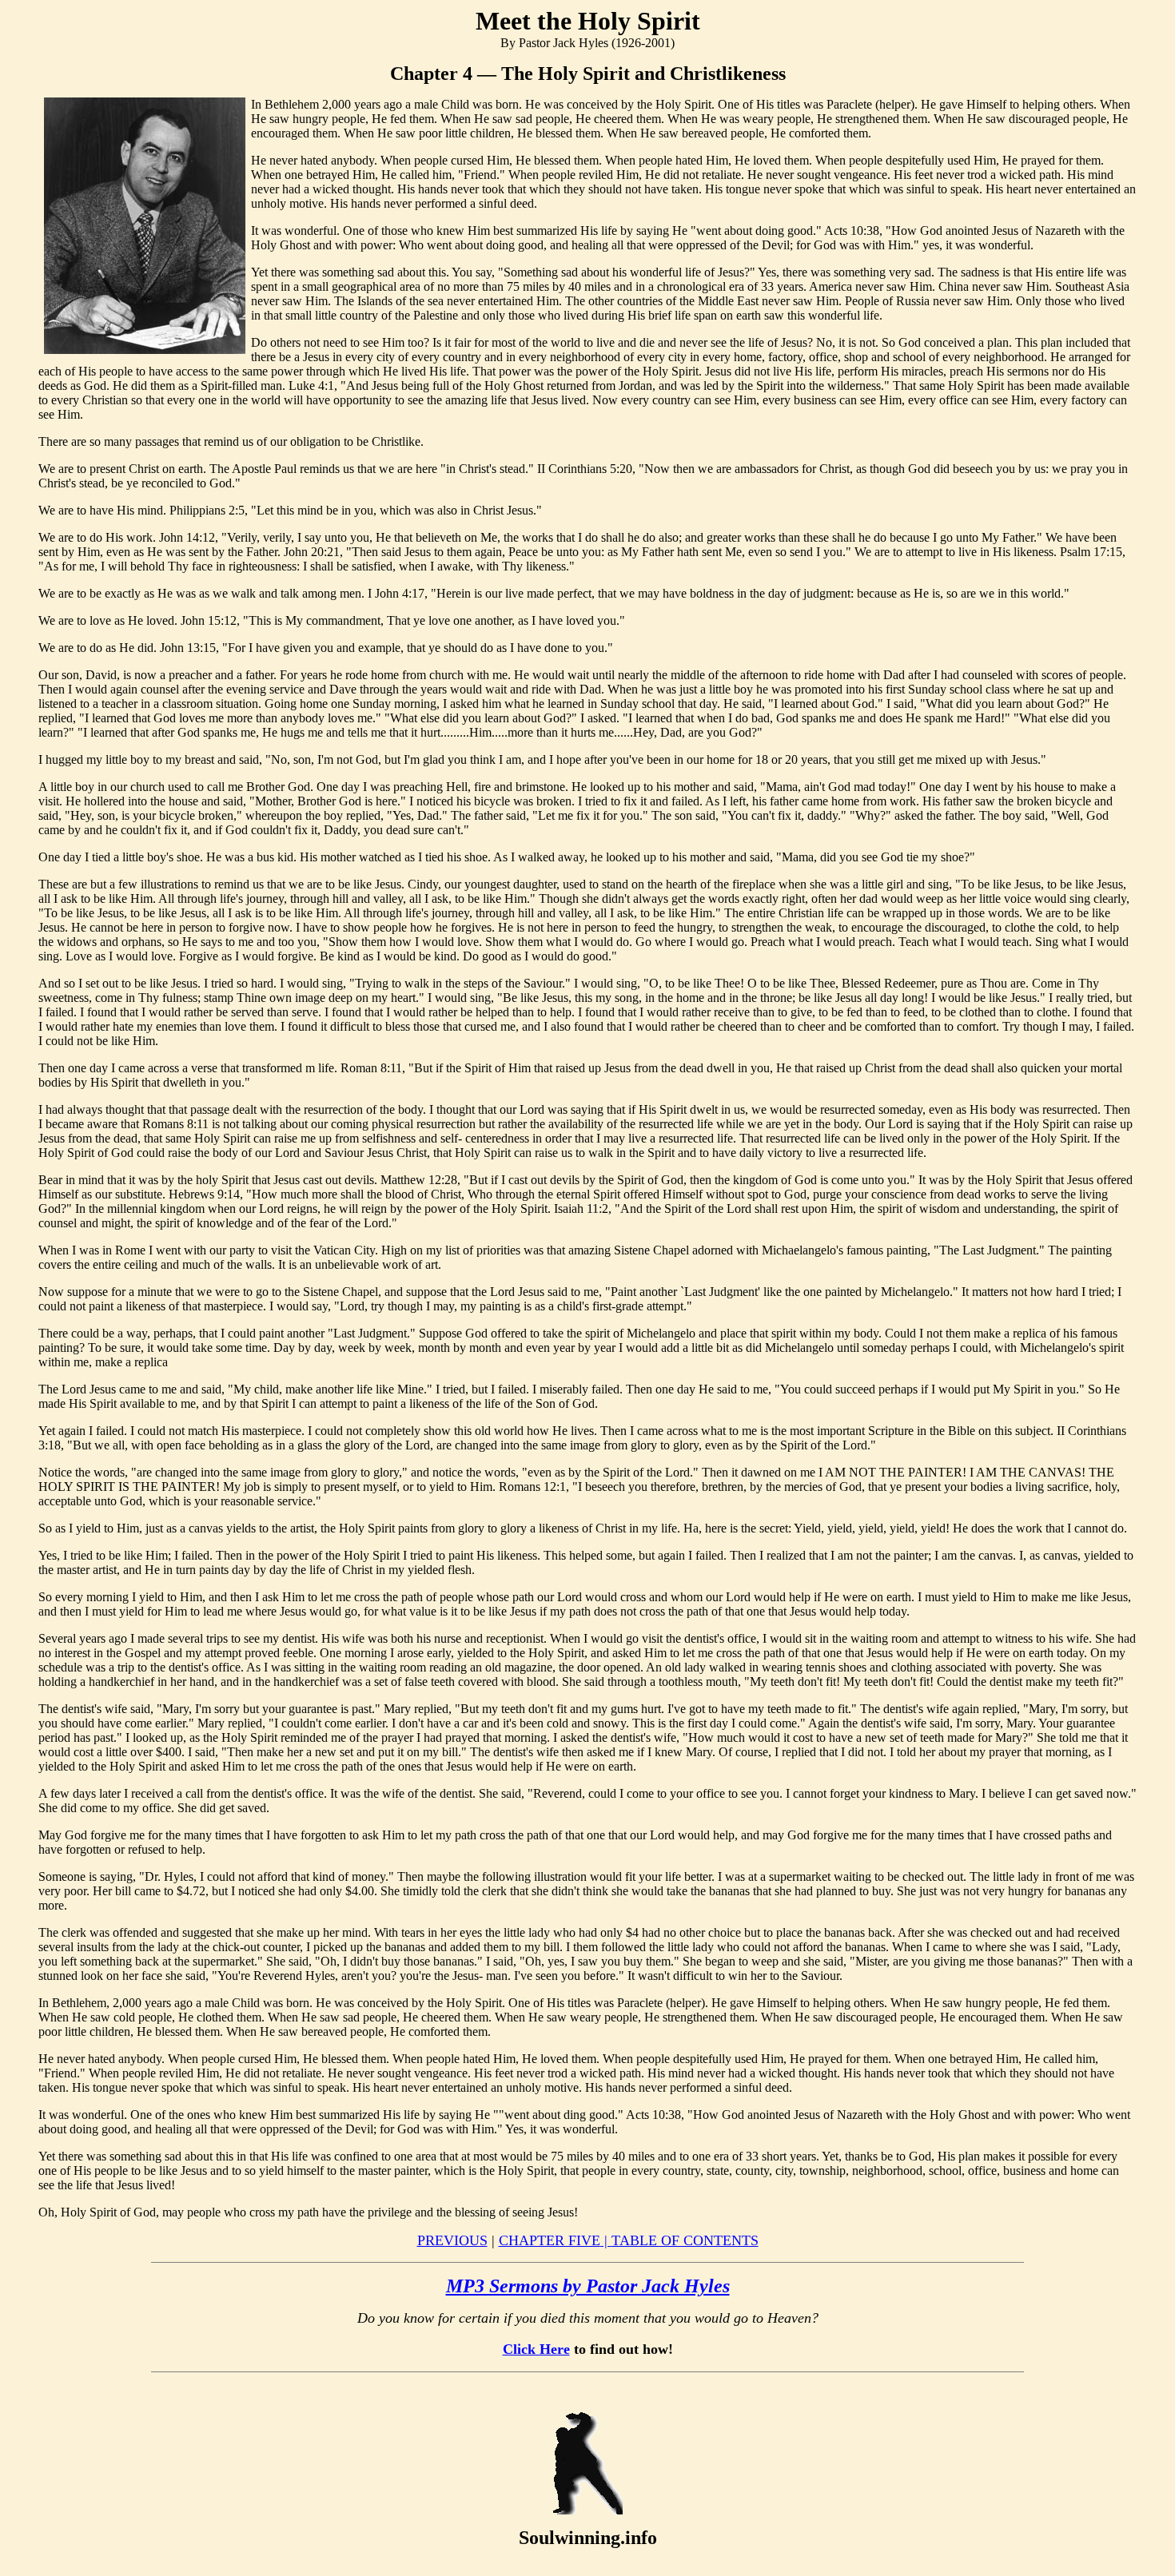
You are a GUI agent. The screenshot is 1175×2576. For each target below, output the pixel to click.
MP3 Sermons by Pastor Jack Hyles (588, 2286)
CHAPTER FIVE (555, 2240)
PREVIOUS (452, 2240)
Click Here (536, 2349)
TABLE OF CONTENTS (685, 2240)
